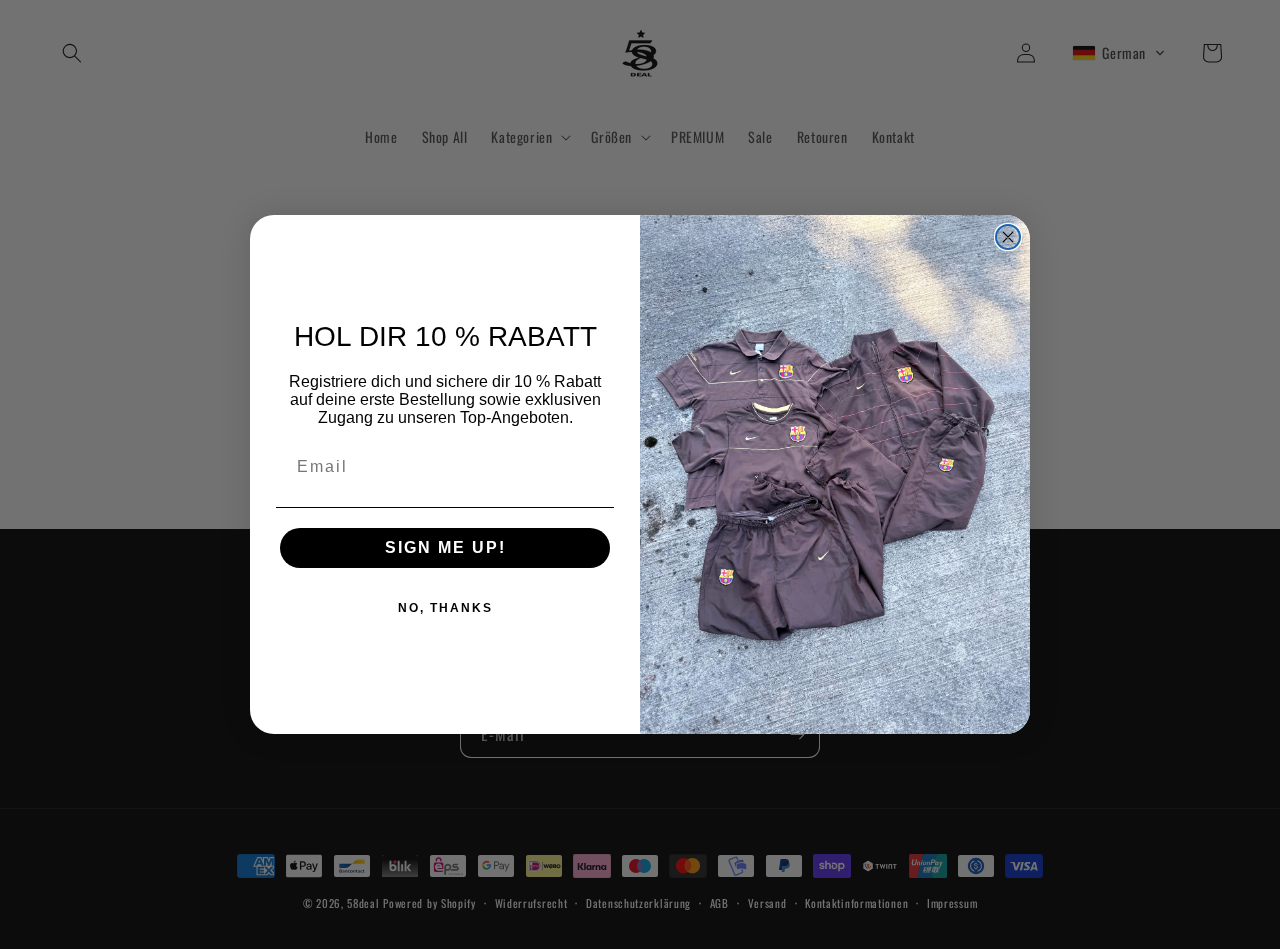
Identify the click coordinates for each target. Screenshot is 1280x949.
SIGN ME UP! (445, 547)
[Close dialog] (1008, 237)
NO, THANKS (445, 608)
